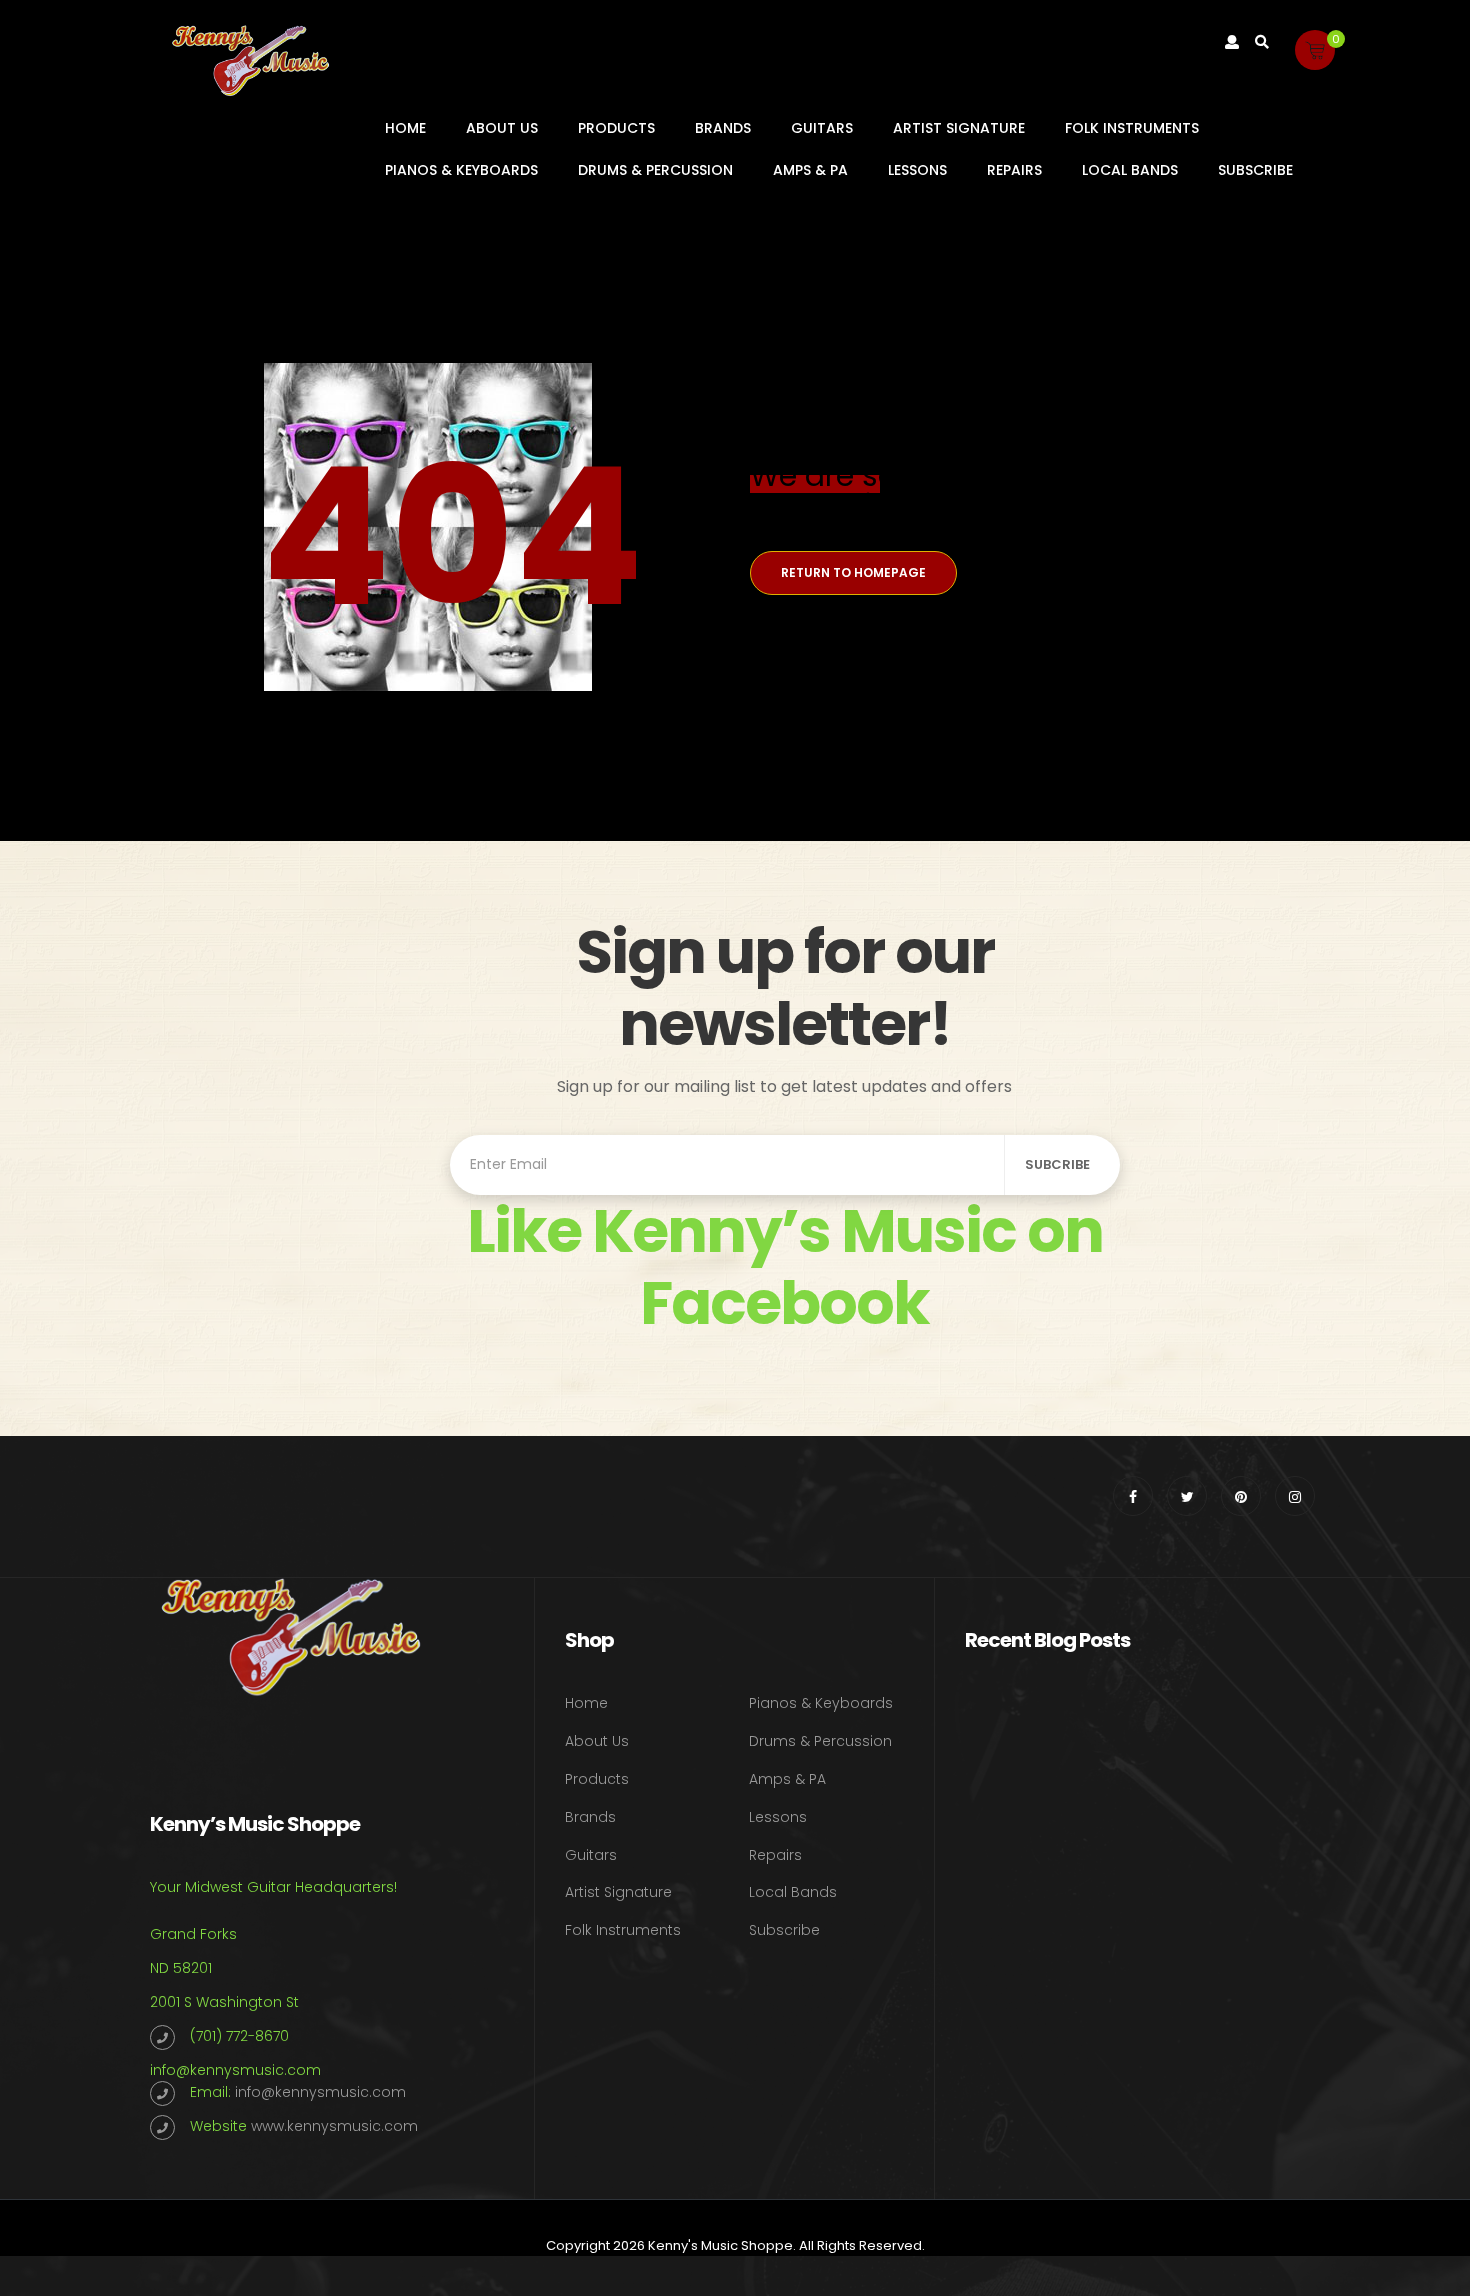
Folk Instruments (1132, 128)
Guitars (822, 128)
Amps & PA (810, 170)
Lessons (917, 170)
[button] (1315, 50)
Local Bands (1130, 170)
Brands (723, 128)
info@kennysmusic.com (235, 2070)
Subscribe (1255, 170)
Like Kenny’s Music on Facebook (785, 1267)
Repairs (1014, 170)
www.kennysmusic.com (334, 2126)
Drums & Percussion (655, 170)
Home (405, 128)
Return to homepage (853, 572)
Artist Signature (959, 128)
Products (616, 128)
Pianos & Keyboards (461, 170)
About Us (502, 128)
